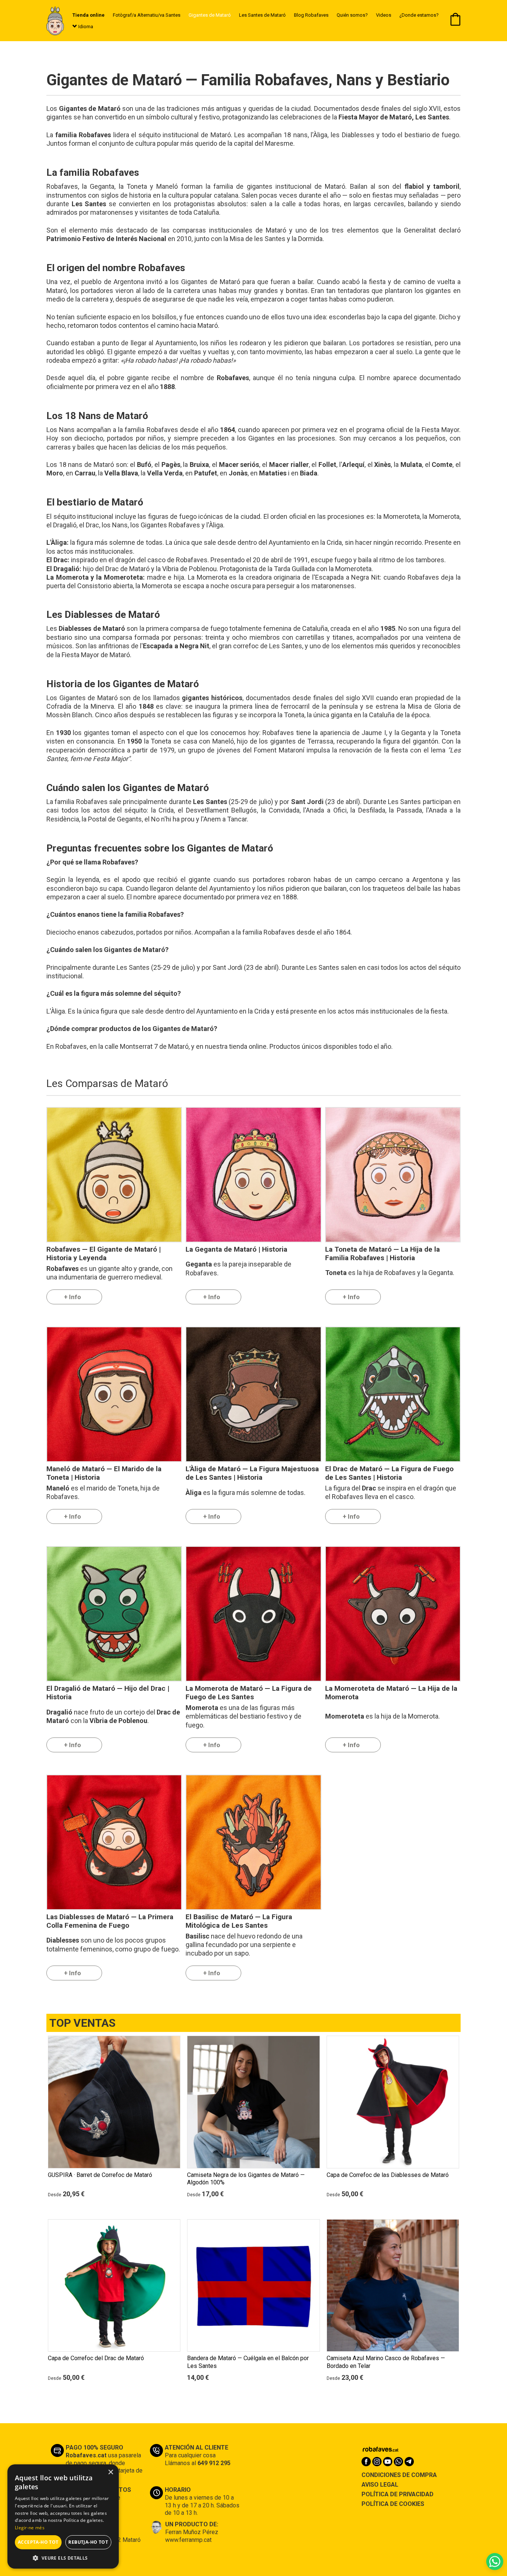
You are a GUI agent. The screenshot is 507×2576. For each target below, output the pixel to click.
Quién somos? (352, 15)
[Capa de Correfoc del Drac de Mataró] (114, 2285)
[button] (63, 2558)
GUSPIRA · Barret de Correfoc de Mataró (100, 2175)
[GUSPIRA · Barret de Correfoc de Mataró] (114, 2102)
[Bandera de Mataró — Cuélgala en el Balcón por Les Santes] (253, 2285)
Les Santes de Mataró (262, 15)
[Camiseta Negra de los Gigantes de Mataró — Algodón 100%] (253, 2102)
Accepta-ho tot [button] (38, 2542)
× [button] (110, 2472)
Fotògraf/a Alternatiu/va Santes (147, 15)
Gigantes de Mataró (210, 15)
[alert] (63, 2516)
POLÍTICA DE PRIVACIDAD (398, 2494)
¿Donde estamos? (419, 15)
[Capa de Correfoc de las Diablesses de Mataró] (393, 2102)
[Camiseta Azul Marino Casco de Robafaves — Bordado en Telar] (393, 2285)
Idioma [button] (85, 27)
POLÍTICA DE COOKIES (393, 2504)
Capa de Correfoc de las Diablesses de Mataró (388, 2175)
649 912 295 (214, 2463)
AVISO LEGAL (380, 2485)
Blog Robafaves (311, 15)
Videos (384, 15)
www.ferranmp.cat (188, 2540)
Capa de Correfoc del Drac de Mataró (96, 2358)
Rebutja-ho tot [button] (88, 2542)
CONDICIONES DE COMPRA (399, 2475)
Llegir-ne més (30, 2528)
